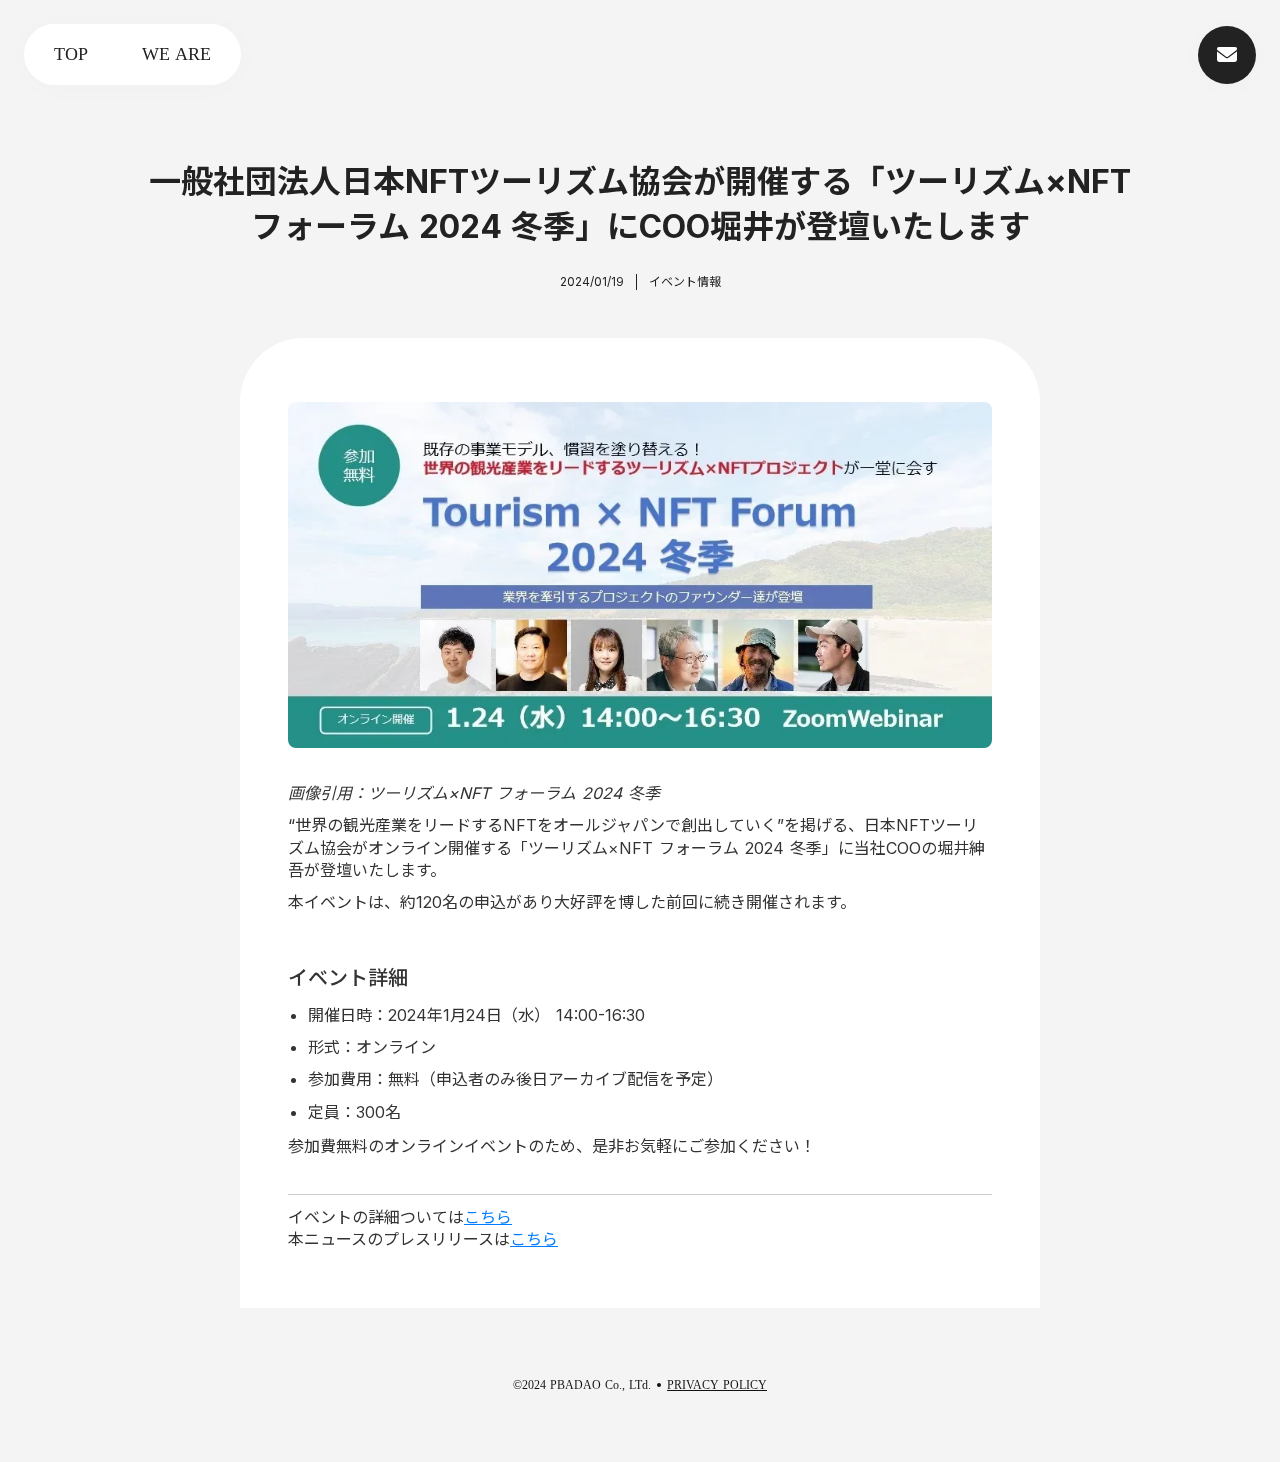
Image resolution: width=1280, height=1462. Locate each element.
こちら (488, 1217)
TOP (71, 54)
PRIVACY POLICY (717, 1385)
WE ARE (176, 54)
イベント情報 (685, 281)
